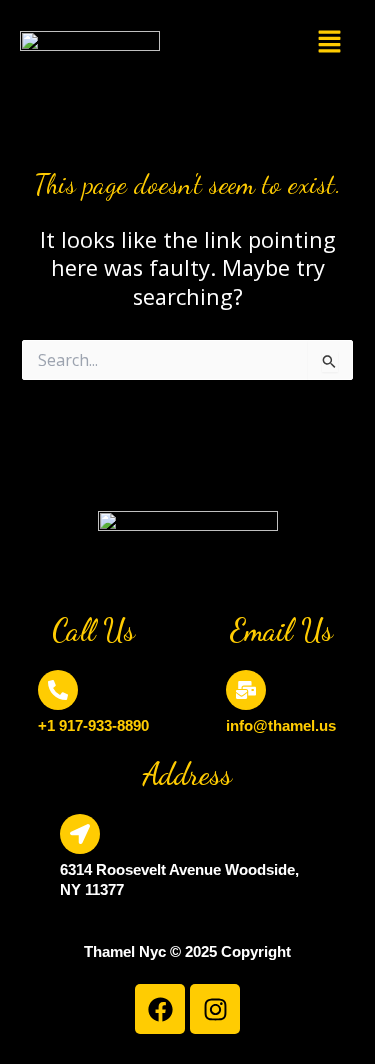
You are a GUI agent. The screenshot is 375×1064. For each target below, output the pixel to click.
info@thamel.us (281, 725)
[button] (329, 43)
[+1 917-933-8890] (58, 690)
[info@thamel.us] (246, 690)
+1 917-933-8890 (93, 725)
